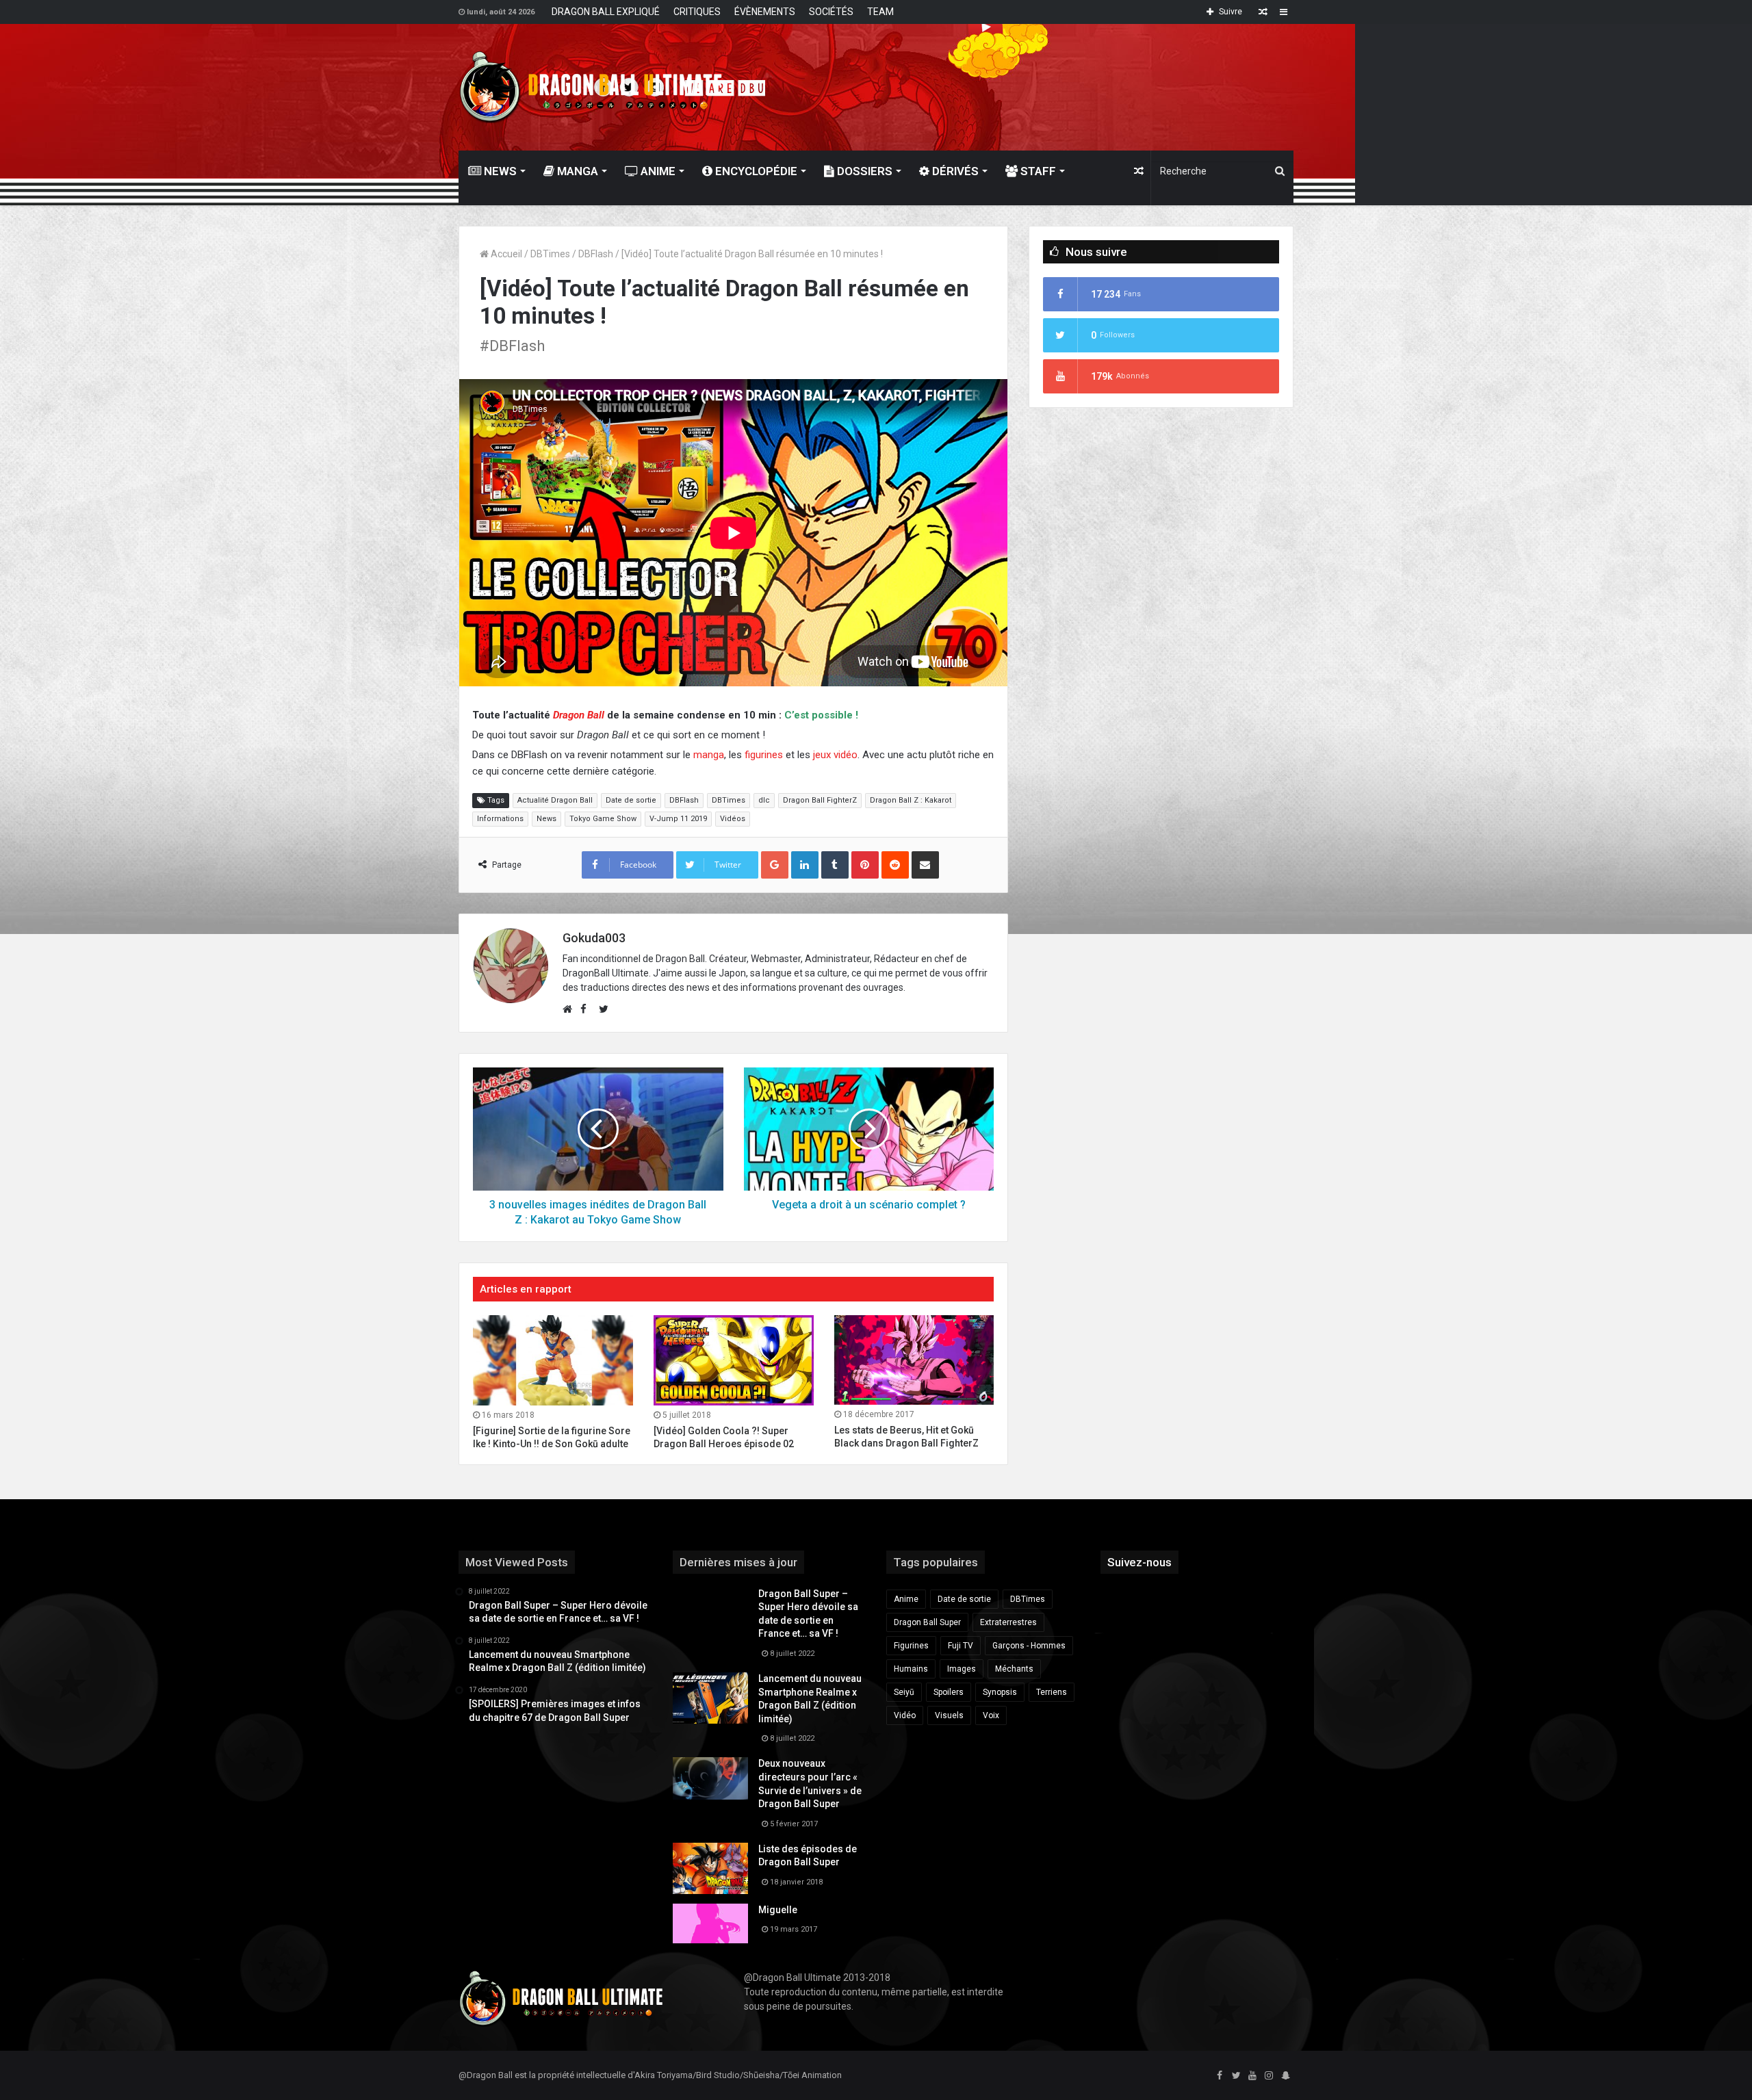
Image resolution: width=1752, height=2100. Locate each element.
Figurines (911, 1646)
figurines (764, 755)
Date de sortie (631, 800)
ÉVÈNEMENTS (765, 12)
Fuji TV (961, 1646)
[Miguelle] (710, 1923)
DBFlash (596, 254)
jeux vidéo (835, 755)
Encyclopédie (755, 171)
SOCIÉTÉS (831, 12)
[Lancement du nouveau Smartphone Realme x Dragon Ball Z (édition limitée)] (710, 1698)
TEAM (880, 12)
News (546, 819)
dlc (764, 800)
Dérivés (954, 171)
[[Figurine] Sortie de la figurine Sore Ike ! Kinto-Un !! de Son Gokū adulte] (553, 1360)
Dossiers (863, 171)
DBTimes (550, 254)
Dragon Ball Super (927, 1622)
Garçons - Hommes (1029, 1646)
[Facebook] (1220, 2076)
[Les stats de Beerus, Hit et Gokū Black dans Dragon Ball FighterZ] (914, 1360)
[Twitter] (1236, 2076)
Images (962, 1669)
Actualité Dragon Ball (555, 800)
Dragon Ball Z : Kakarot (911, 800)
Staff (1037, 171)
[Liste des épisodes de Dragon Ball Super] (710, 1868)
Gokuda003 (594, 938)
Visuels (949, 1715)
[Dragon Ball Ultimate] (591, 87)
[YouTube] (1252, 2076)
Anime (657, 171)
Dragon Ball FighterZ (820, 800)
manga (709, 755)
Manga (576, 171)
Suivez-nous (1139, 1562)
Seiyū (904, 1692)
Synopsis (1000, 1692)
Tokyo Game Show (603, 819)
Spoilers (949, 1692)
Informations (500, 819)
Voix (991, 1715)
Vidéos (733, 819)
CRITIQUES (697, 12)
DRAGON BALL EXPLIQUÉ (606, 12)
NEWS (499, 171)
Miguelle (778, 1910)
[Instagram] (1269, 2076)
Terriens (1052, 1692)
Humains (911, 1669)
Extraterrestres (1008, 1622)
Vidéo (905, 1715)
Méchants (1014, 1669)
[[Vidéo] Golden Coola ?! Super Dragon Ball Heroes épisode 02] (734, 1360)
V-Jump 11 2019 (678, 819)
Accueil (505, 254)
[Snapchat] (1285, 2076)
